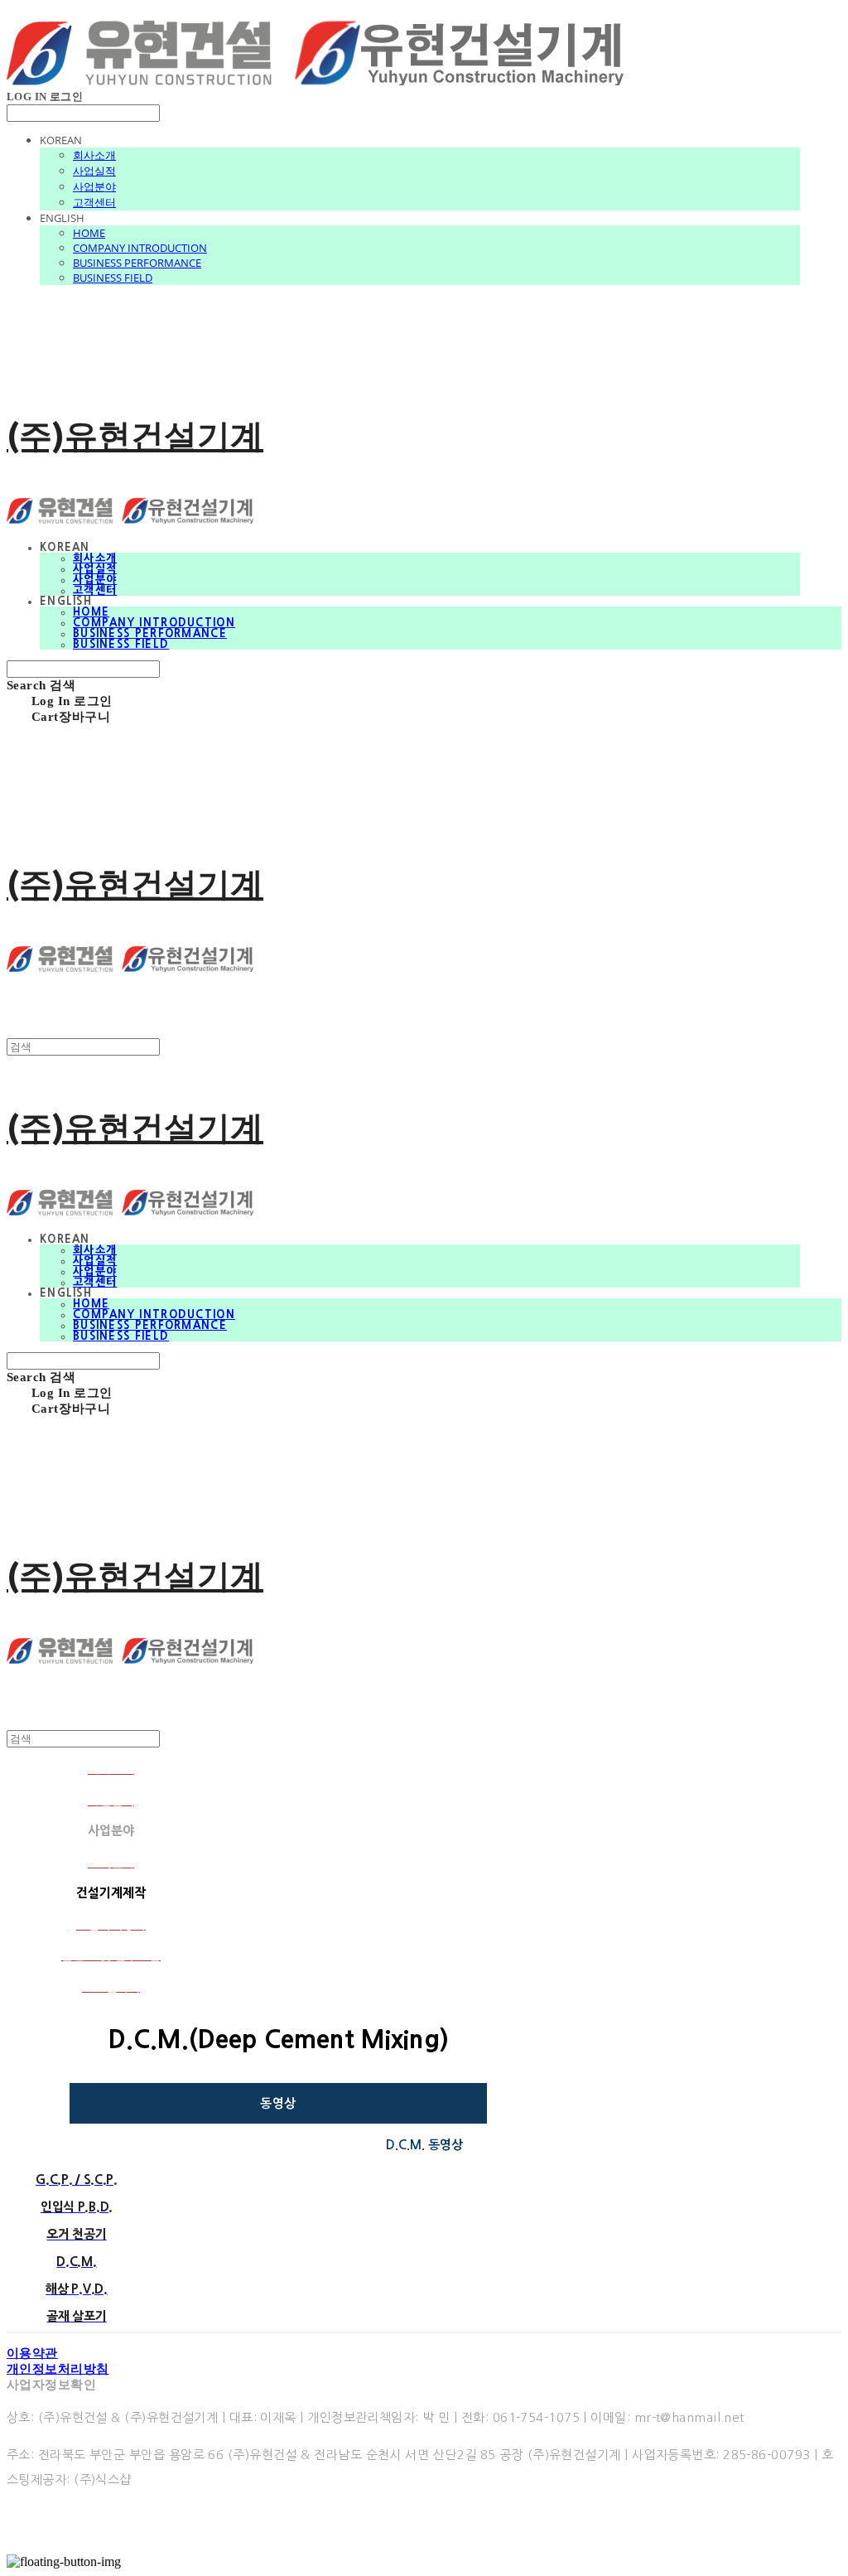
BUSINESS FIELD (113, 278)
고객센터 (94, 202)
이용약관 (32, 2353)
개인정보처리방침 (58, 2369)
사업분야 (94, 186)
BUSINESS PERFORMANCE (137, 263)
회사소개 (94, 155)
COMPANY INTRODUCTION (140, 248)
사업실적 (94, 171)
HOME (89, 233)
